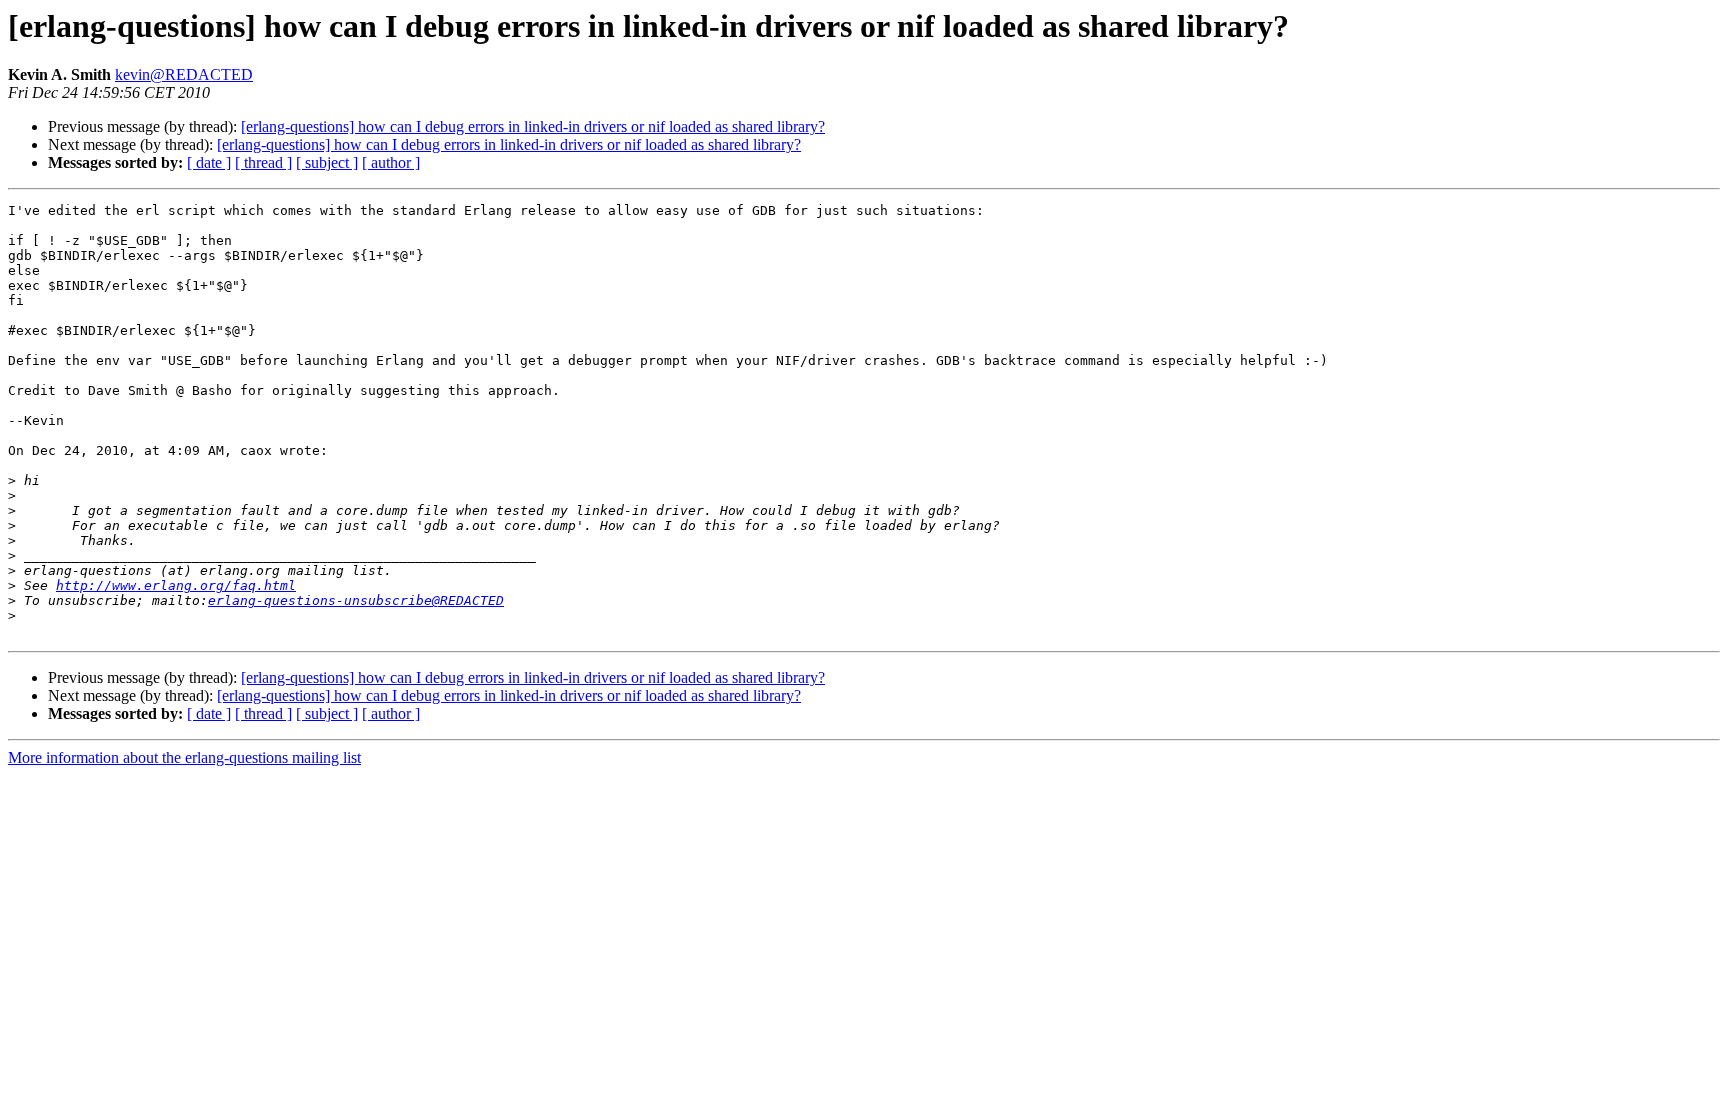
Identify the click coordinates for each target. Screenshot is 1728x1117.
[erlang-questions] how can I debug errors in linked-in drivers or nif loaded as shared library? (533, 126)
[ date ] (209, 162)
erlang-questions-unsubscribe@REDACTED (356, 600)
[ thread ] (263, 162)
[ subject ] (327, 162)
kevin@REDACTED (184, 74)
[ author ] (391, 162)
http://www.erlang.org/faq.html (176, 585)
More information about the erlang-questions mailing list (184, 757)
